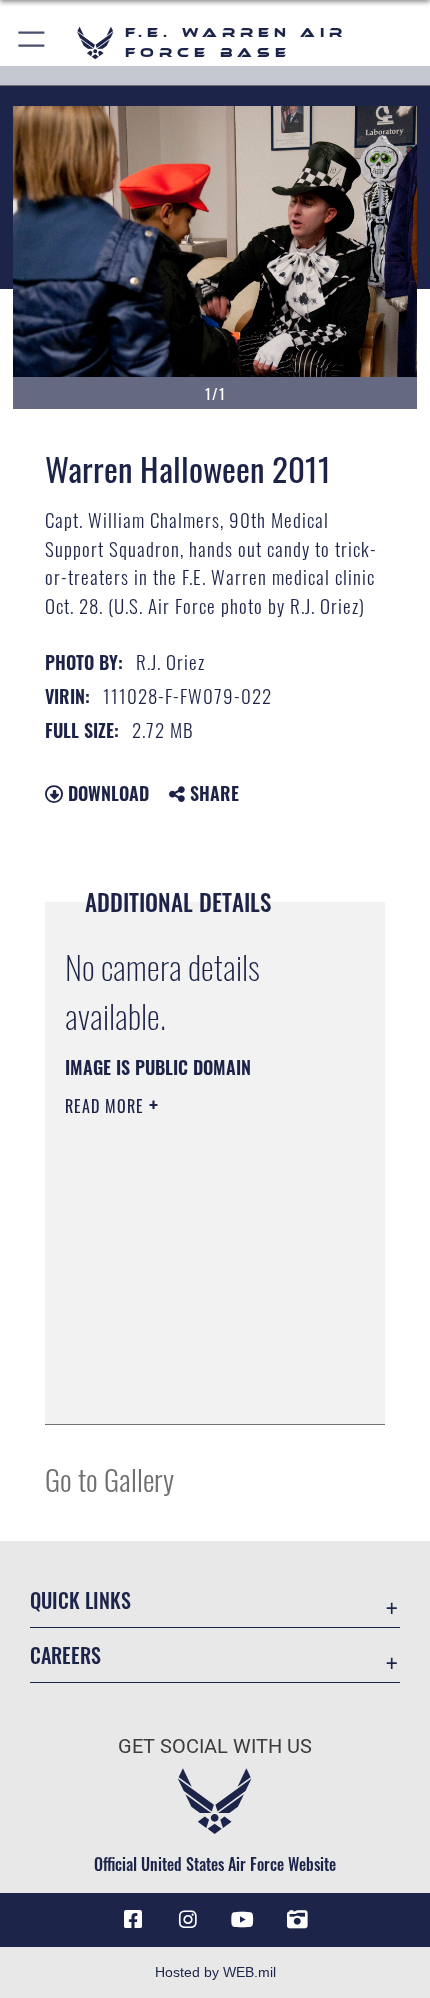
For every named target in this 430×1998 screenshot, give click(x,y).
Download (106, 793)
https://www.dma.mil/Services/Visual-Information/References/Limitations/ (186, 1359)
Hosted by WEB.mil (215, 1972)
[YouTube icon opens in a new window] (242, 1920)
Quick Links (80, 1600)
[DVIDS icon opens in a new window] (297, 1920)
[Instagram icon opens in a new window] (188, 1920)
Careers (65, 1655)
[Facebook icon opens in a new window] (133, 1920)
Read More (107, 1106)
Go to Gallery (109, 1478)
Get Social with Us (215, 1746)
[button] (32, 42)
